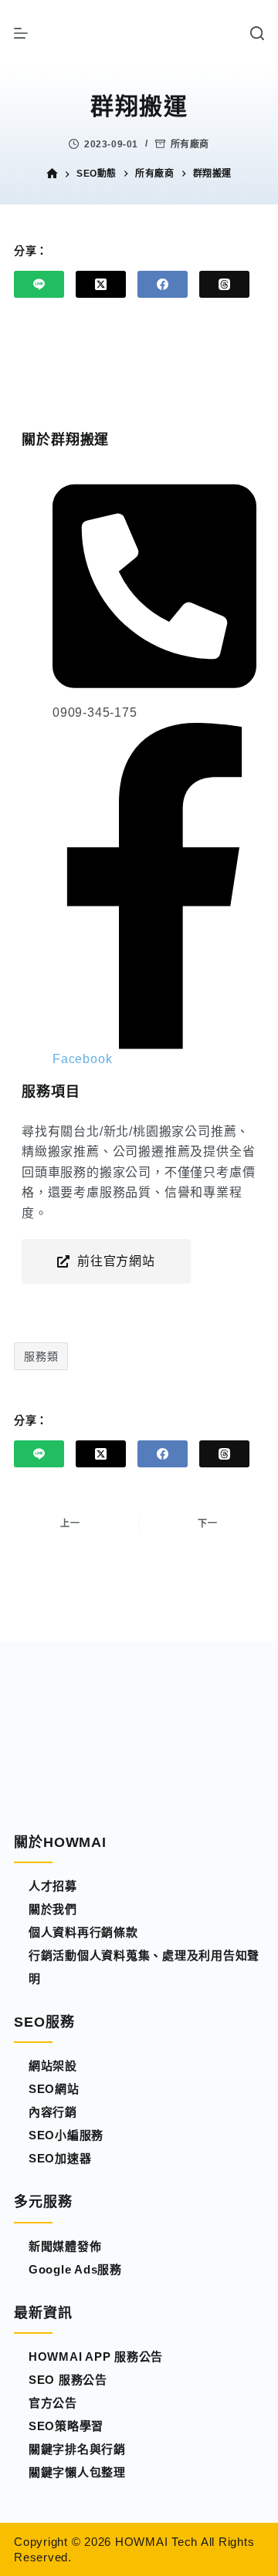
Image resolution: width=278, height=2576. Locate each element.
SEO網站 (54, 2089)
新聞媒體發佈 (65, 2246)
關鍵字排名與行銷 (77, 2449)
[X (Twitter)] (101, 284)
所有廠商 (190, 144)
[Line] (39, 284)
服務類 (41, 1356)
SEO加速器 (60, 2158)
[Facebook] (163, 284)
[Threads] (224, 284)
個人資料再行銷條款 (83, 1932)
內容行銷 (53, 2112)
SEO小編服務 (66, 2135)
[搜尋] (257, 33)
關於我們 (53, 1909)
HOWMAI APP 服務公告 (96, 2357)
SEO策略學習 (66, 2426)
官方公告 (53, 2403)
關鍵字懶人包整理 (77, 2472)
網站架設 (53, 2066)
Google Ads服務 (75, 2269)
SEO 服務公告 (68, 2380)
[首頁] (52, 174)
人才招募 (53, 1886)
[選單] (21, 33)
